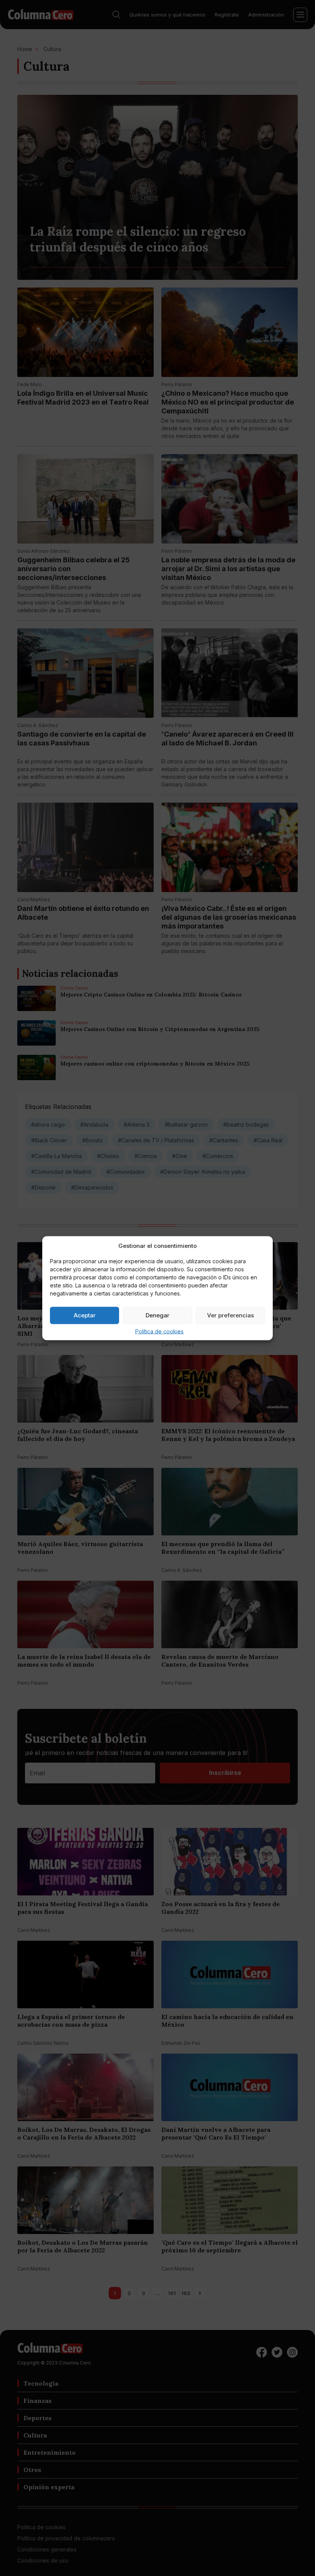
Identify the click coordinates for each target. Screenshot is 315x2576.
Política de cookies (159, 1331)
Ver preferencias (230, 1315)
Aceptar (85, 1315)
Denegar (157, 1315)
